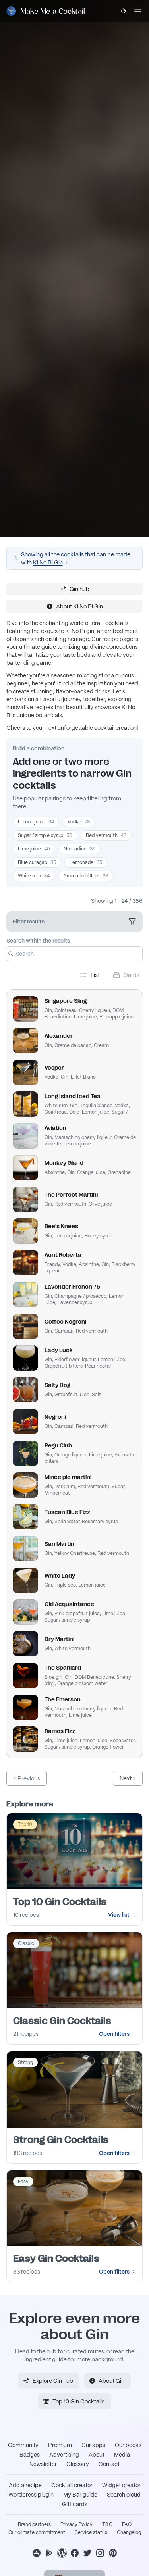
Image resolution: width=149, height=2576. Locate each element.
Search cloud (124, 2495)
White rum (34, 876)
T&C (107, 2524)
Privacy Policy (76, 2524)
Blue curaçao (37, 862)
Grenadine (79, 849)
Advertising (64, 2455)
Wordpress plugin (31, 2495)
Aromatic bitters (86, 876)
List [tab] (95, 975)
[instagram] (100, 2553)
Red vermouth (106, 835)
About (97, 2455)
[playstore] (49, 2553)
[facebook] (75, 2553)
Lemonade (86, 862)
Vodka (79, 822)
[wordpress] (62, 2553)
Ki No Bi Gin (48, 562)
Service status (91, 2532)
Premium (60, 2445)
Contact (109, 2464)
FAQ (127, 2524)
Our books (128, 2445)
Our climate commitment (37, 2532)
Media (122, 2455)
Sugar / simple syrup (45, 835)
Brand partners (34, 2524)
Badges (30, 2455)
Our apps (93, 2445)
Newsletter (43, 2464)
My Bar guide (80, 2495)
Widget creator (121, 2485)
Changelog (129, 2532)
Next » (128, 1778)
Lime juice (34, 849)
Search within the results (38, 941)
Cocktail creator (72, 2485)
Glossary (78, 2464)
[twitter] (87, 2553)
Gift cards (75, 2504)
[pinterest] (113, 2553)
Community (23, 2445)
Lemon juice (36, 822)
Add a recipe (25, 2485)
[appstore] (37, 2553)
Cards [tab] (132, 975)
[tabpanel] (74, 1371)
